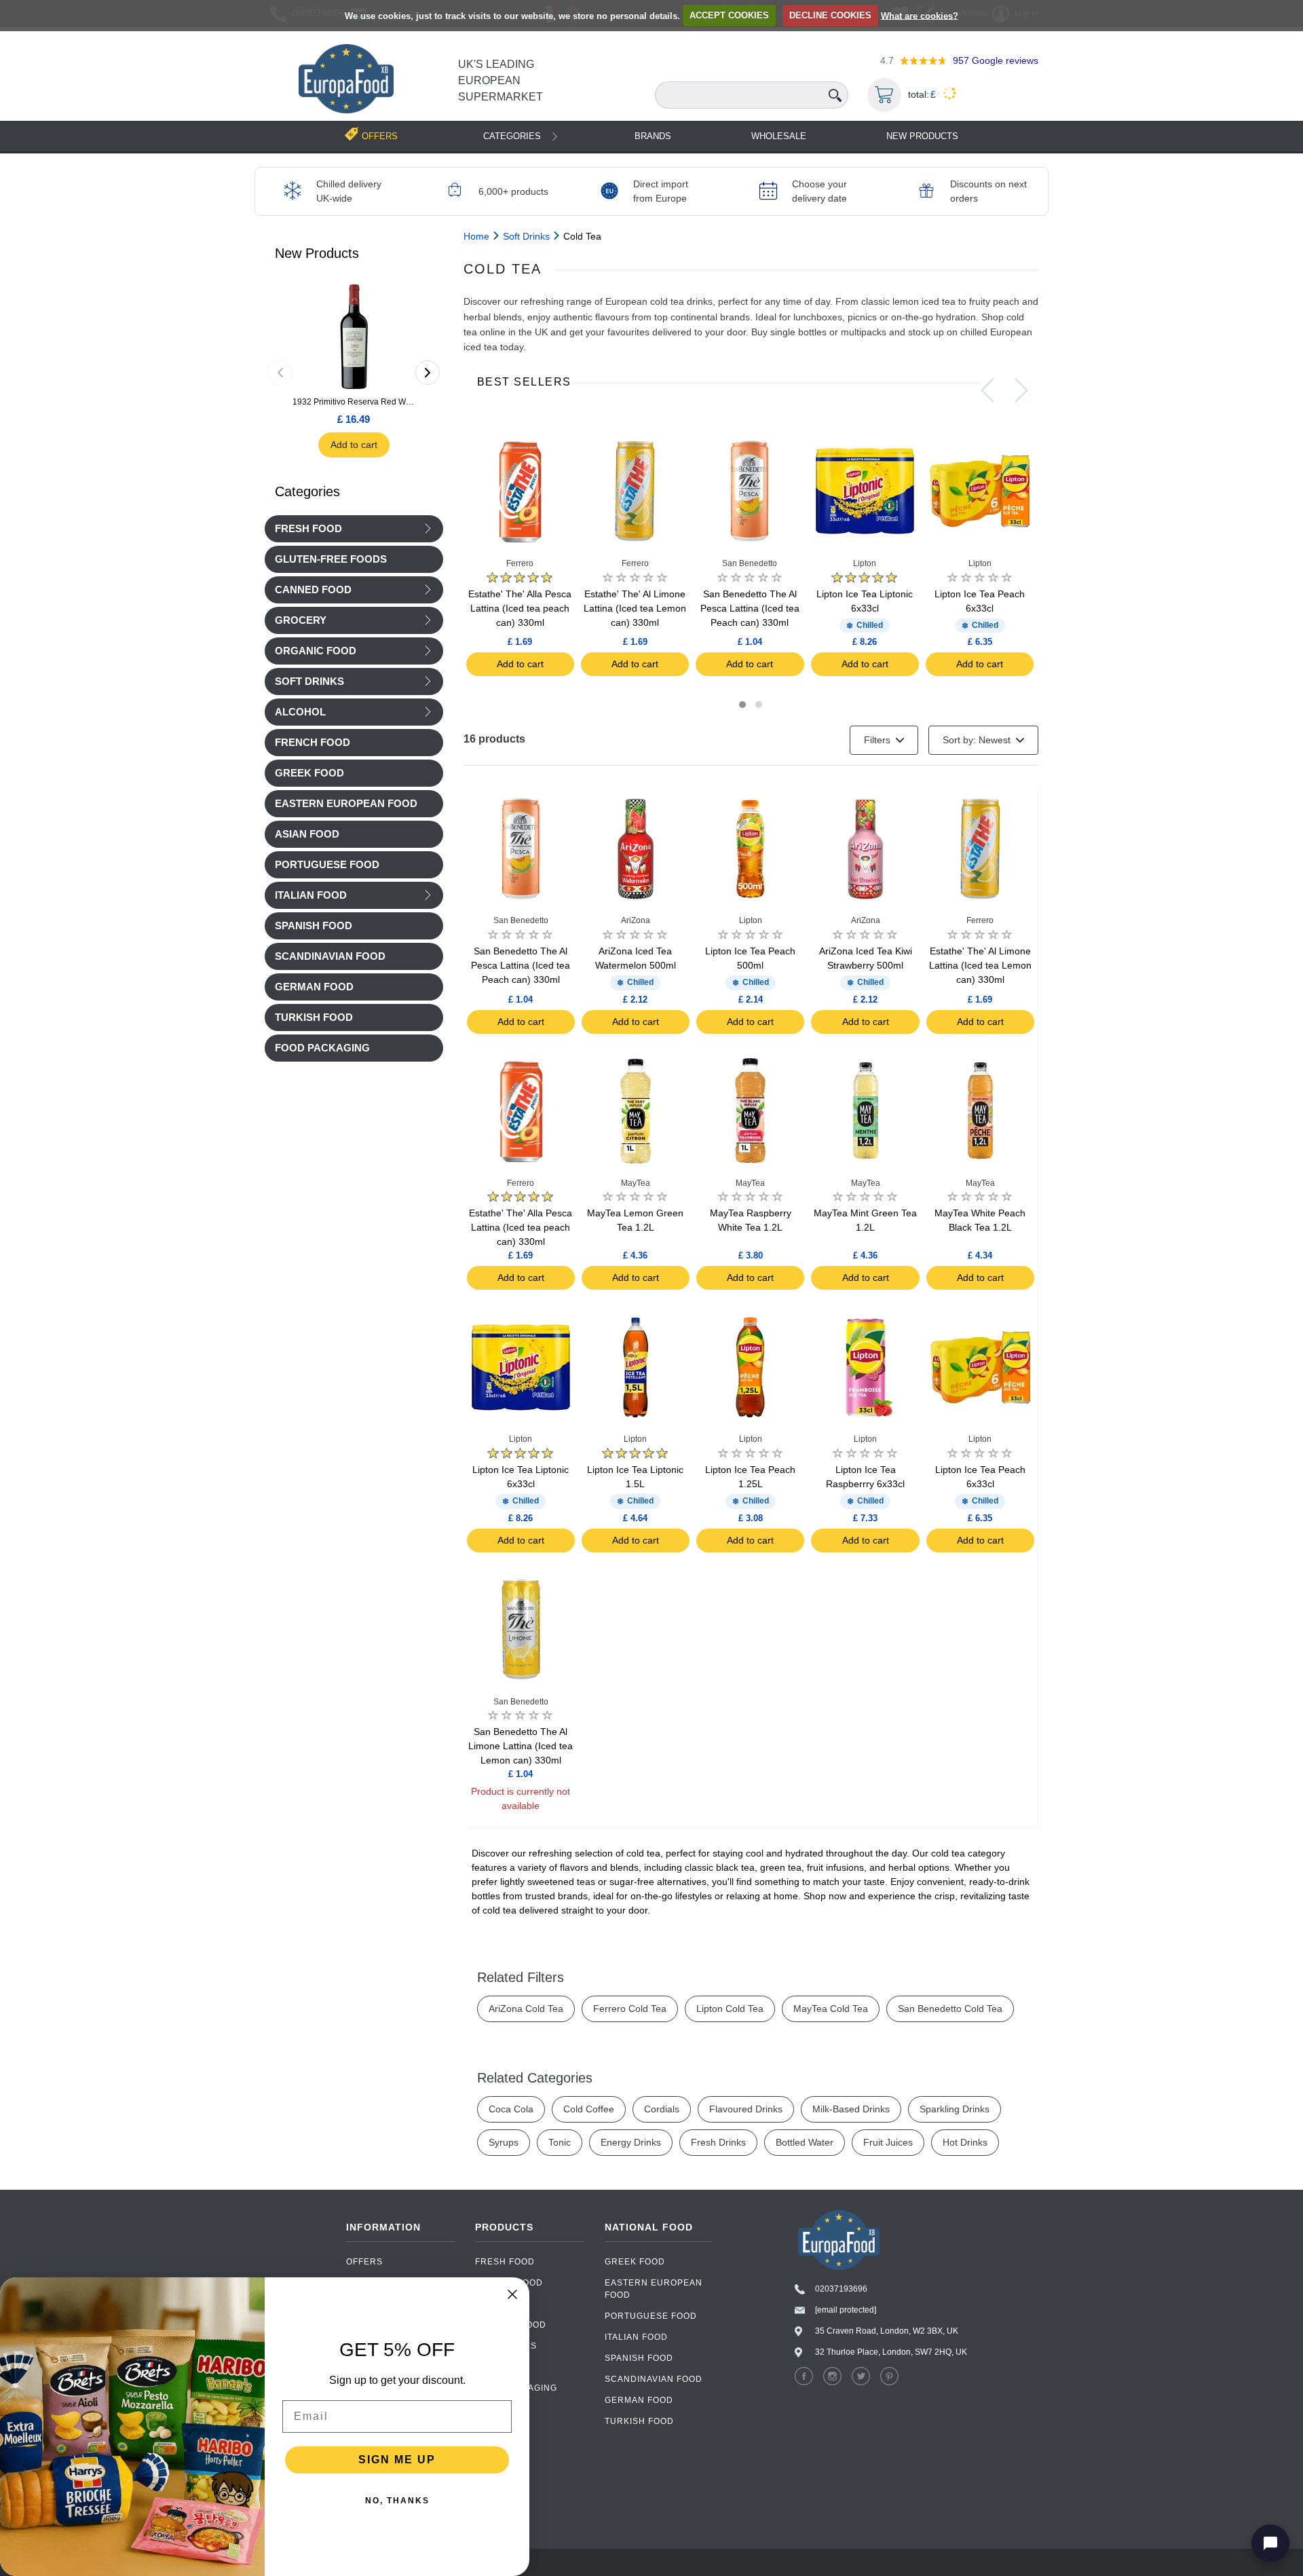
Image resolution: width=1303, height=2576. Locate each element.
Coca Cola (511, 2109)
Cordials (662, 2109)
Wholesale (779, 136)
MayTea (636, 1183)
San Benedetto (750, 563)
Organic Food (316, 651)
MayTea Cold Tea (831, 2009)
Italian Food (311, 895)
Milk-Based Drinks (851, 2109)
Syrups (504, 2142)
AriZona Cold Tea (526, 2009)
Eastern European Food (654, 2289)
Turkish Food (639, 2421)
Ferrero (520, 563)
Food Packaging (516, 2388)
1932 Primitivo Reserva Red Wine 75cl (354, 402)
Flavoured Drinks (746, 2109)
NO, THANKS (397, 2501)
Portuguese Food (651, 2316)
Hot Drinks (965, 2142)
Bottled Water (805, 2142)
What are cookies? (920, 15)
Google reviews (996, 60)
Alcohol (300, 712)
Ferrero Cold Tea (630, 2009)
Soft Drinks (309, 682)
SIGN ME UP (397, 2460)
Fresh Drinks (718, 2142)
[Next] (428, 373)
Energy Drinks (631, 2142)
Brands (653, 136)
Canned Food (313, 590)
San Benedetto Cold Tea (950, 2009)
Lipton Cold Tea (730, 2009)
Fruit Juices (888, 2142)
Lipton (865, 563)
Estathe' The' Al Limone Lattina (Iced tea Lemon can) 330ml (635, 608)
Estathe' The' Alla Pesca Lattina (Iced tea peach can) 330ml (520, 608)
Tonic (560, 2142)
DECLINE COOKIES (830, 15)
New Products (922, 136)
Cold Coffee (589, 2109)
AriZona (636, 920)
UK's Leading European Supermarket (501, 80)
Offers (364, 2262)
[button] (742, 705)
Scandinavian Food (654, 2379)
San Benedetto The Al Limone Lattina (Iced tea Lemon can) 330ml (521, 1746)
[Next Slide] (1021, 390)
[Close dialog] (512, 2294)
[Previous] (280, 373)
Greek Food (635, 2262)
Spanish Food (639, 2358)
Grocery (301, 620)
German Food (639, 2400)
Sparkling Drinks (955, 2109)
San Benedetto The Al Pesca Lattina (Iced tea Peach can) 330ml (750, 608)
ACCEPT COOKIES (729, 15)
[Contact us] (1270, 2543)
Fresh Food (308, 529)
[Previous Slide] (987, 390)
